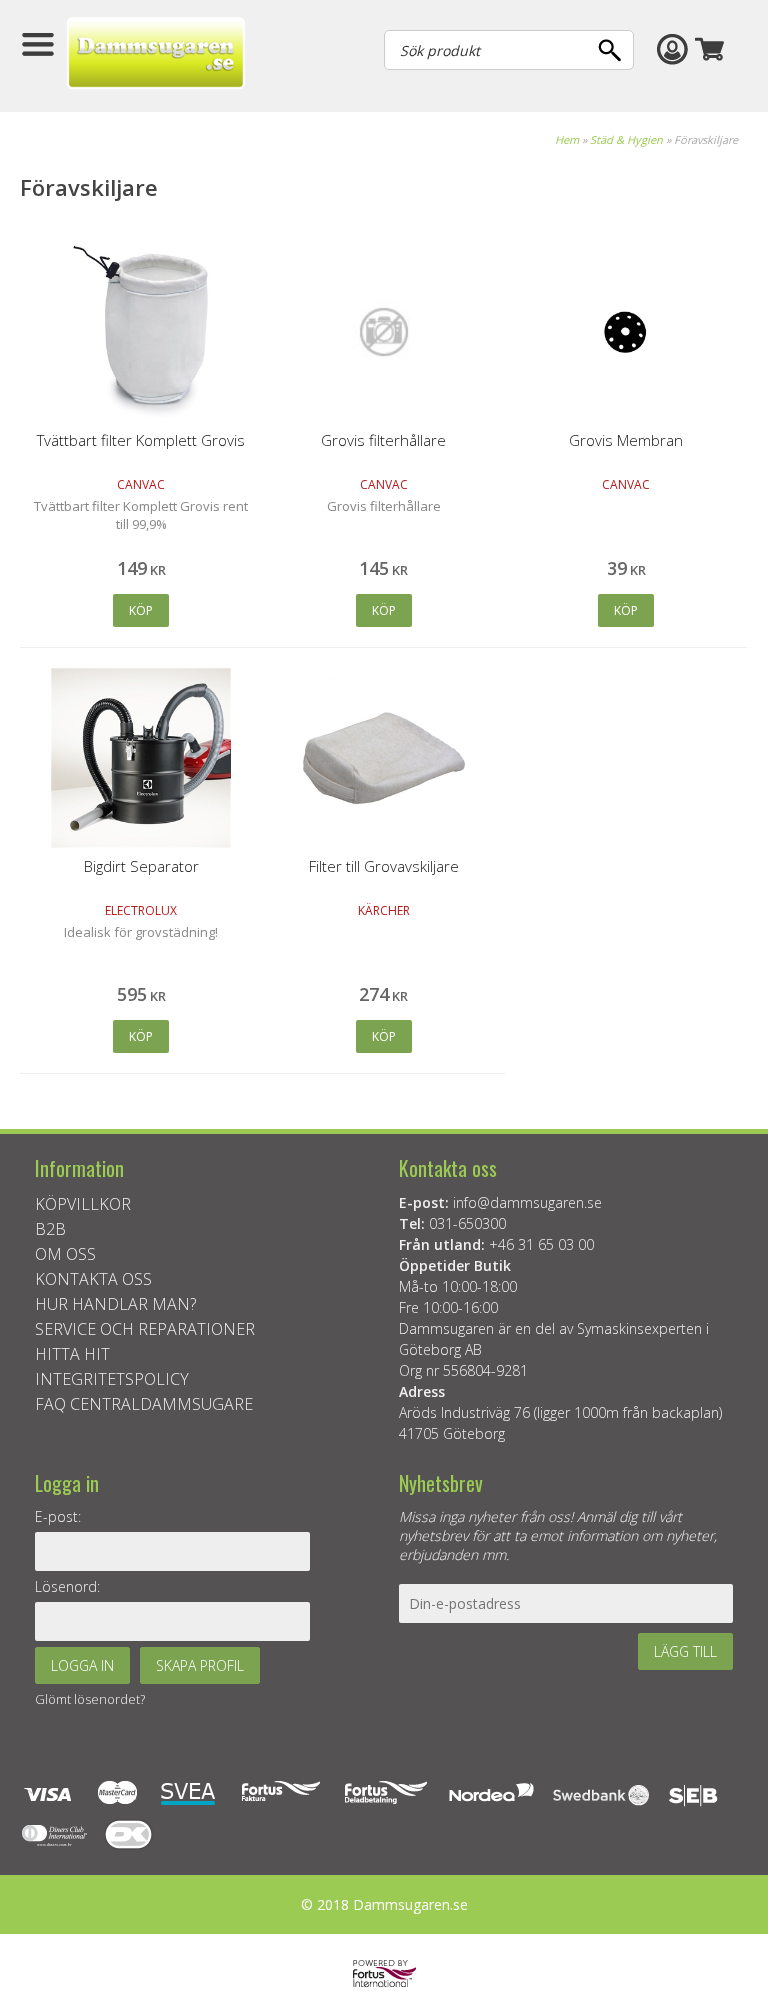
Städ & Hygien (626, 139)
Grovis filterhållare (383, 440)
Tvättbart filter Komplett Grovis (141, 440)
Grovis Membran (626, 440)
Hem (567, 139)
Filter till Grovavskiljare (384, 866)
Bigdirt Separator (141, 866)
